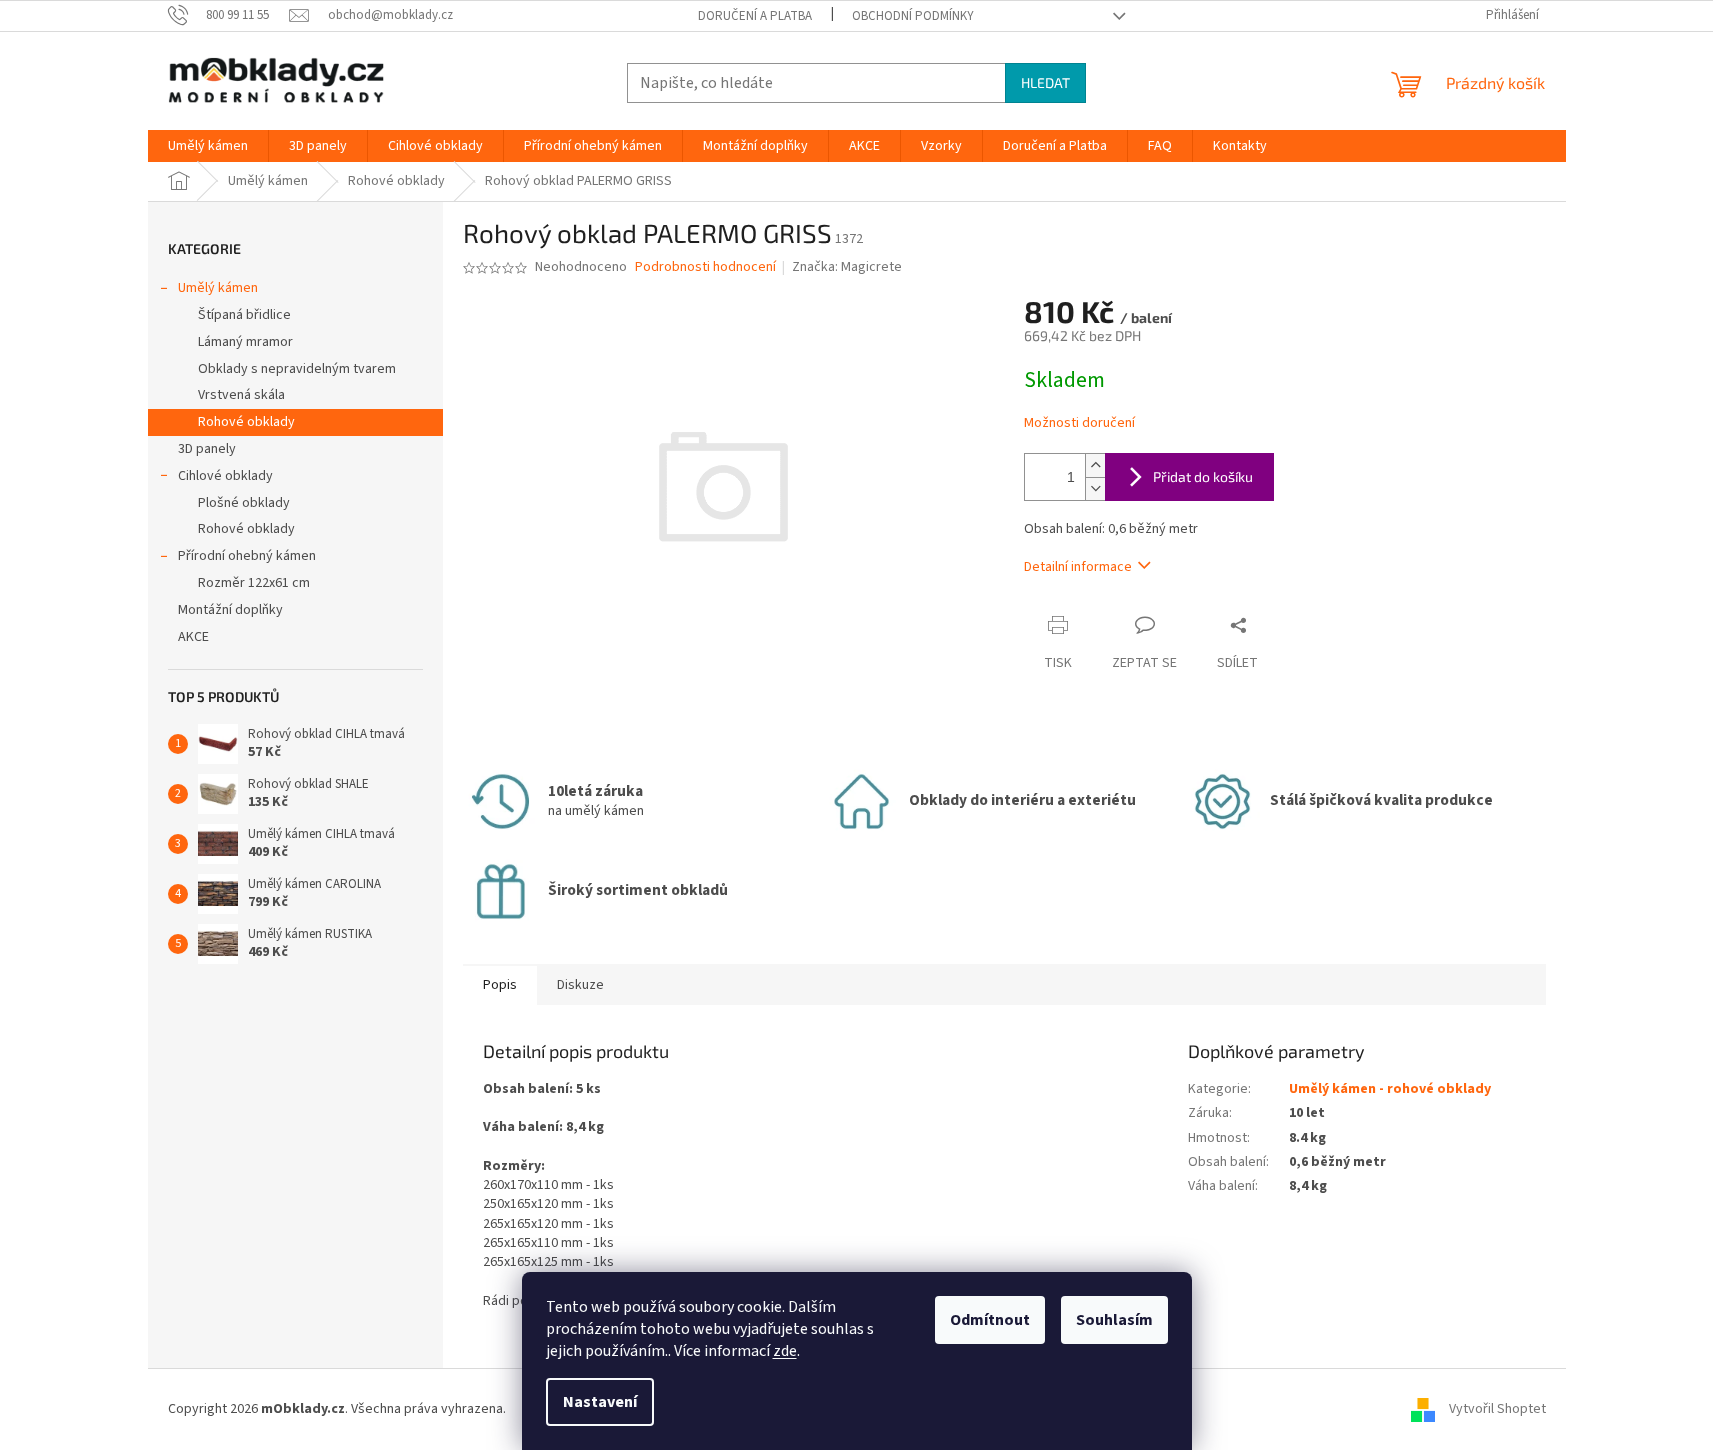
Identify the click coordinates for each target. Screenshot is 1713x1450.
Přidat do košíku (1203, 476)
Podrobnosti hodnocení (705, 267)
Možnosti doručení (1079, 423)
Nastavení (600, 1402)
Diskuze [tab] (580, 985)
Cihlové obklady (225, 476)
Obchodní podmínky (913, 16)
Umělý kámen (218, 288)
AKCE (193, 637)
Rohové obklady (246, 422)
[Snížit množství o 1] (1095, 488)
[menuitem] (208, 146)
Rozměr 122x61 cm (254, 583)
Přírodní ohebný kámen (247, 556)
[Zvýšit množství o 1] (1095, 465)
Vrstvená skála (241, 395)
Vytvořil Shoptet (1497, 1409)
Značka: (847, 267)
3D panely (207, 449)
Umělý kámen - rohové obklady (1390, 1089)
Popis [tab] (500, 985)
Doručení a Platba (755, 16)
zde (785, 1351)
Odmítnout (990, 1320)
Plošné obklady (244, 503)
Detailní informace (1078, 567)
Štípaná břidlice (244, 315)
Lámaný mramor (245, 342)
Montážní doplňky (230, 610)
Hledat (1045, 82)
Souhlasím (1114, 1320)
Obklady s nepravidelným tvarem (297, 369)
